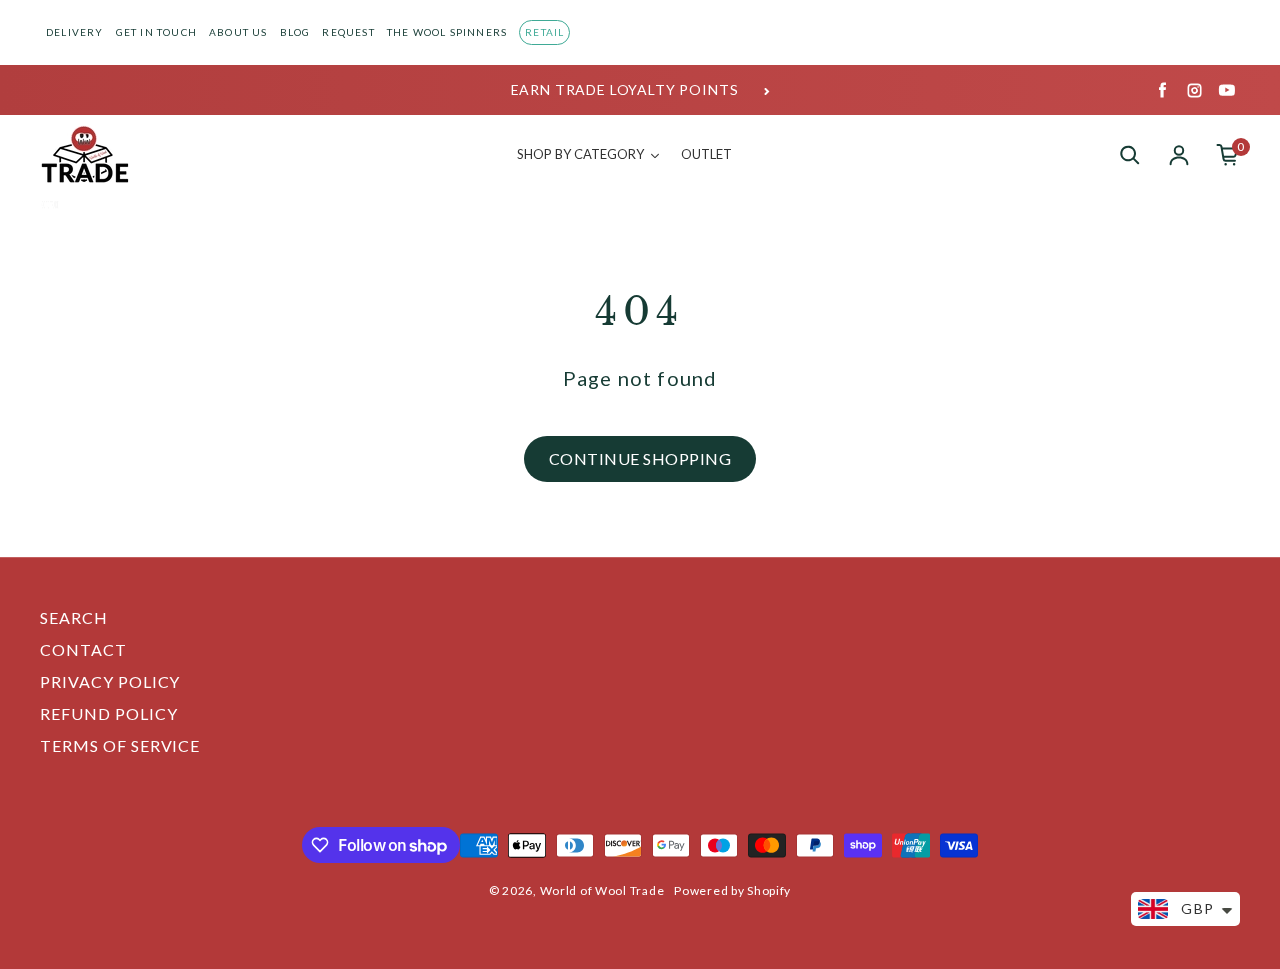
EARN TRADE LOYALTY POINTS (625, 89)
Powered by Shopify (732, 890)
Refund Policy (108, 713)
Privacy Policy (110, 681)
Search (74, 617)
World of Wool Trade (602, 890)
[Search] (1130, 155)
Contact (83, 649)
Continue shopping (640, 458)
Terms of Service (120, 745)
